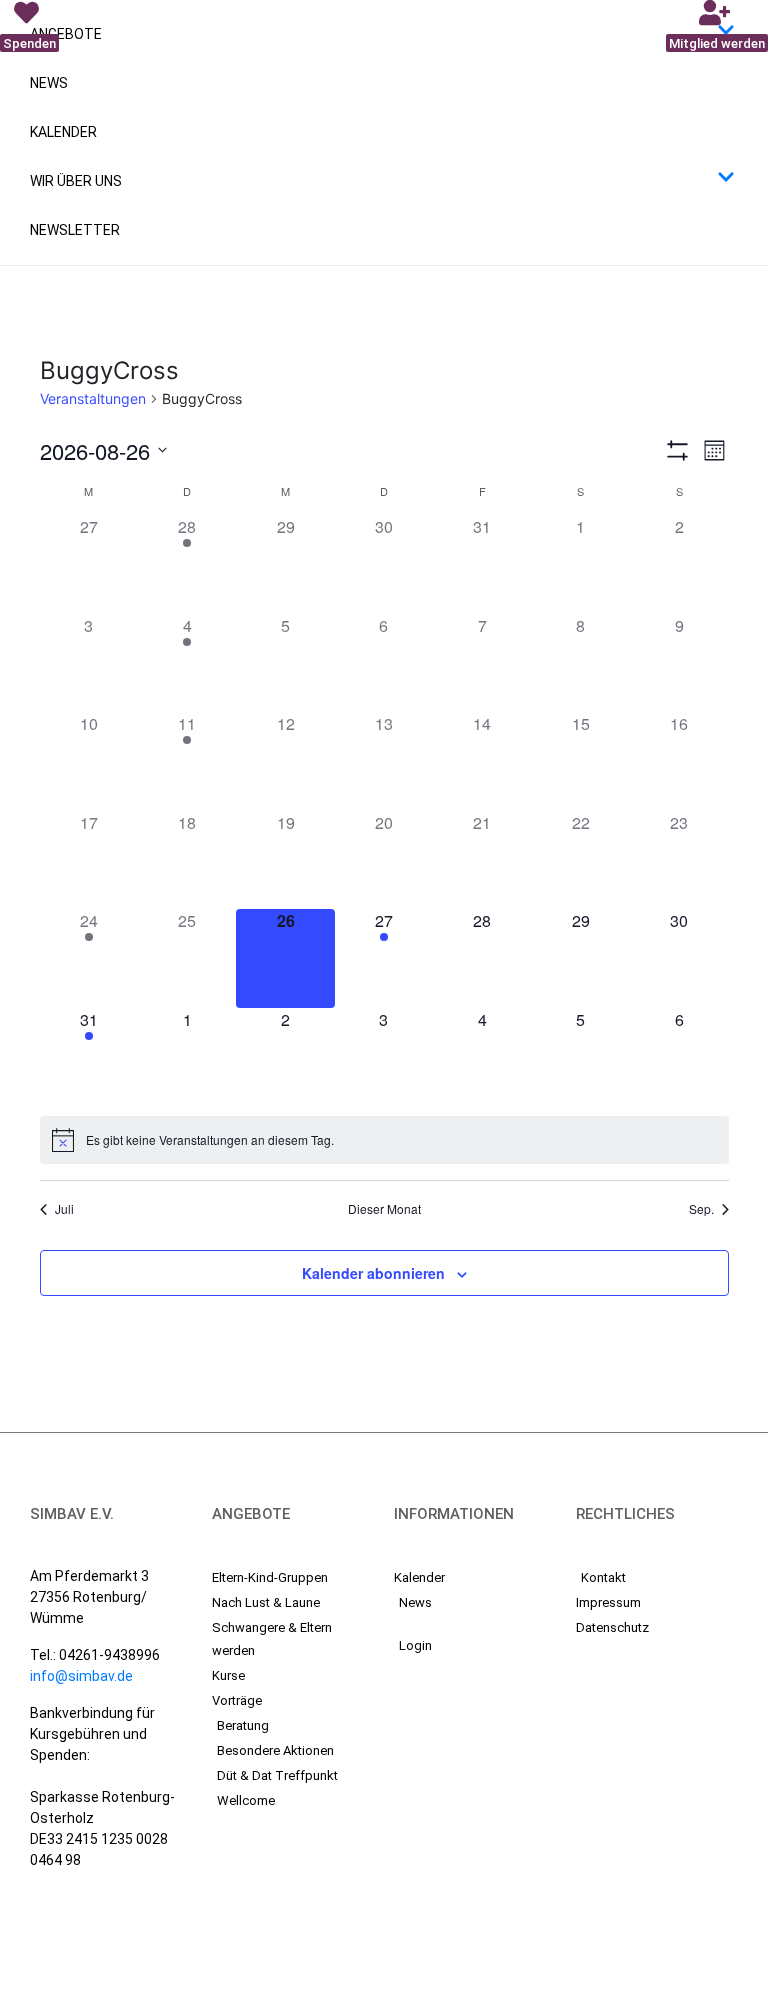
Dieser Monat (384, 1209)
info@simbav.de (81, 1676)
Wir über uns (76, 181)
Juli (64, 1209)
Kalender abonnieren (373, 1273)
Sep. (701, 1209)
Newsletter (75, 230)
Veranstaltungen (93, 398)
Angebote (66, 34)
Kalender (63, 132)
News (49, 83)
